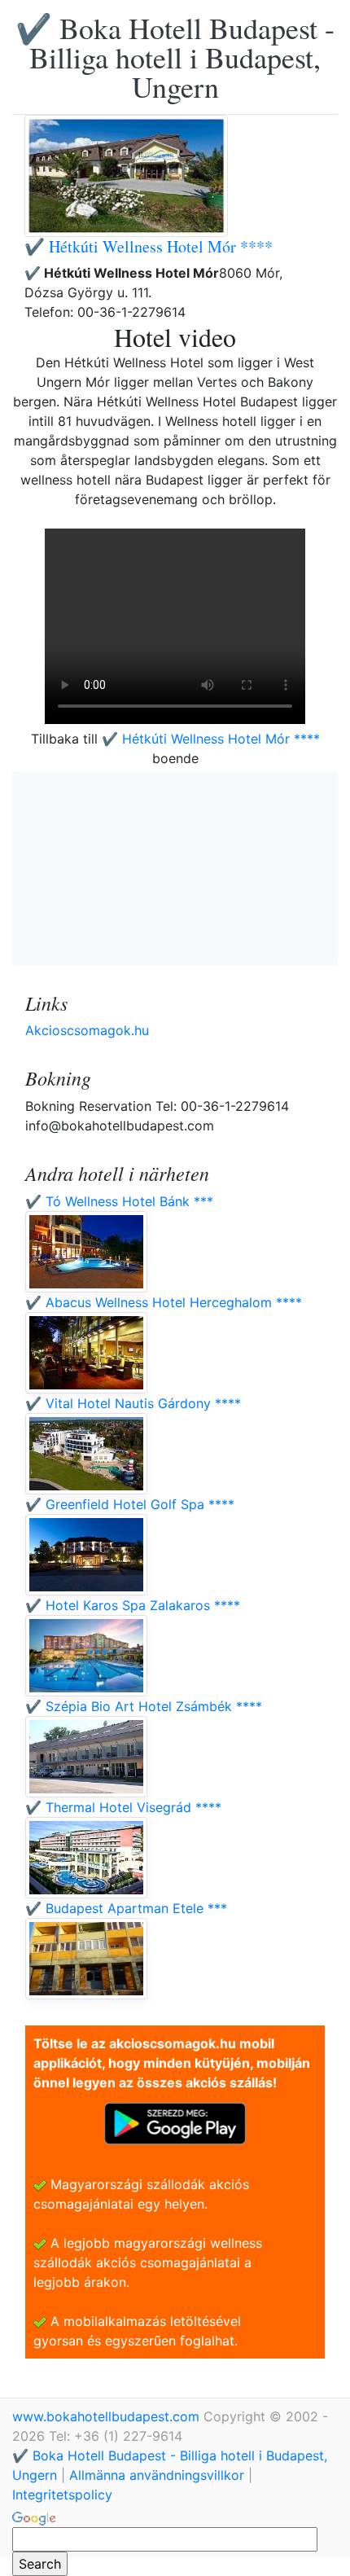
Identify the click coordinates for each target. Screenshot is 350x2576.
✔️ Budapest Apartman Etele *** (126, 1908)
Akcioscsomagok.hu (87, 1030)
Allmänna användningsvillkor (157, 2475)
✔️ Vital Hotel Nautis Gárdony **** (133, 1403)
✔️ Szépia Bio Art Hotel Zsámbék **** (144, 1706)
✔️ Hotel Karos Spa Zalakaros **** (133, 1605)
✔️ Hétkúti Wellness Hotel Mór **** (149, 246)
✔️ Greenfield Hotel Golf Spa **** (130, 1504)
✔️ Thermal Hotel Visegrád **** (123, 1807)
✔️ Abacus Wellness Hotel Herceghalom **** (164, 1302)
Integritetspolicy (62, 2495)
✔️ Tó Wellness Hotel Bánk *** (119, 1201)
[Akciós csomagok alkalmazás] (175, 2122)
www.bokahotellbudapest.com (108, 2416)
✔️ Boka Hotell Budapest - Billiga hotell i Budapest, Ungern (175, 57)
